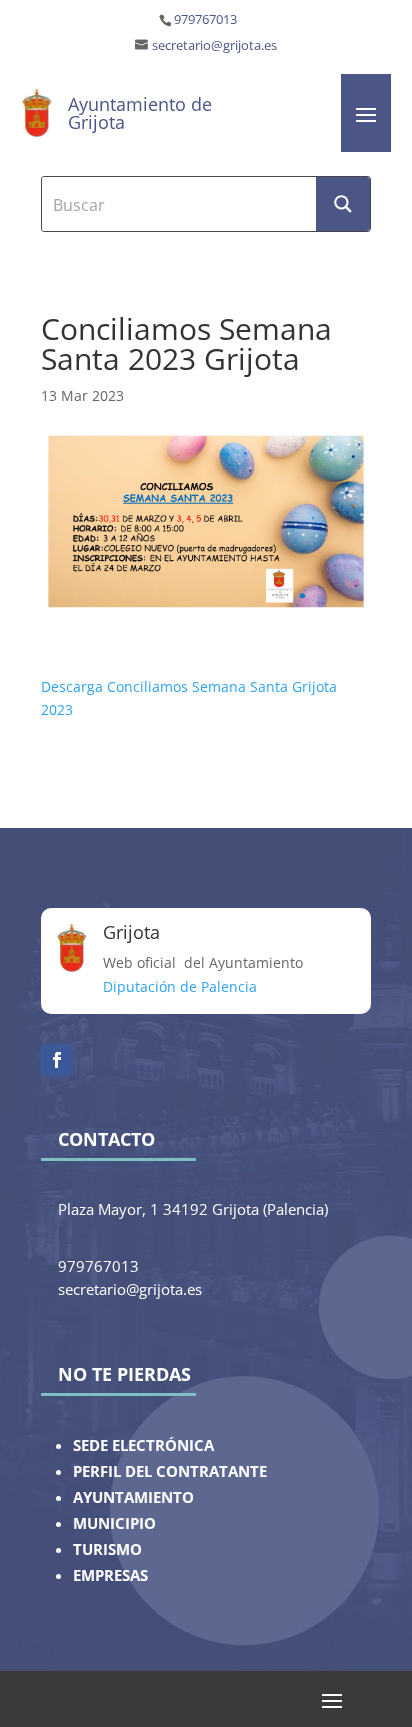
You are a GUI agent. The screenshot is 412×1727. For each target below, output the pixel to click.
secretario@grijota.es (214, 45)
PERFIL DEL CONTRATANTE (170, 1471)
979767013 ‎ (207, 19)
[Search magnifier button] (343, 204)
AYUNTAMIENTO (133, 1497)
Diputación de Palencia (180, 986)
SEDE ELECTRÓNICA (143, 1445)
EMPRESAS (110, 1575)
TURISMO (107, 1549)
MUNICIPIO (114, 1523)
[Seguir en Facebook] (57, 1060)
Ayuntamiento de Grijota (140, 113)
